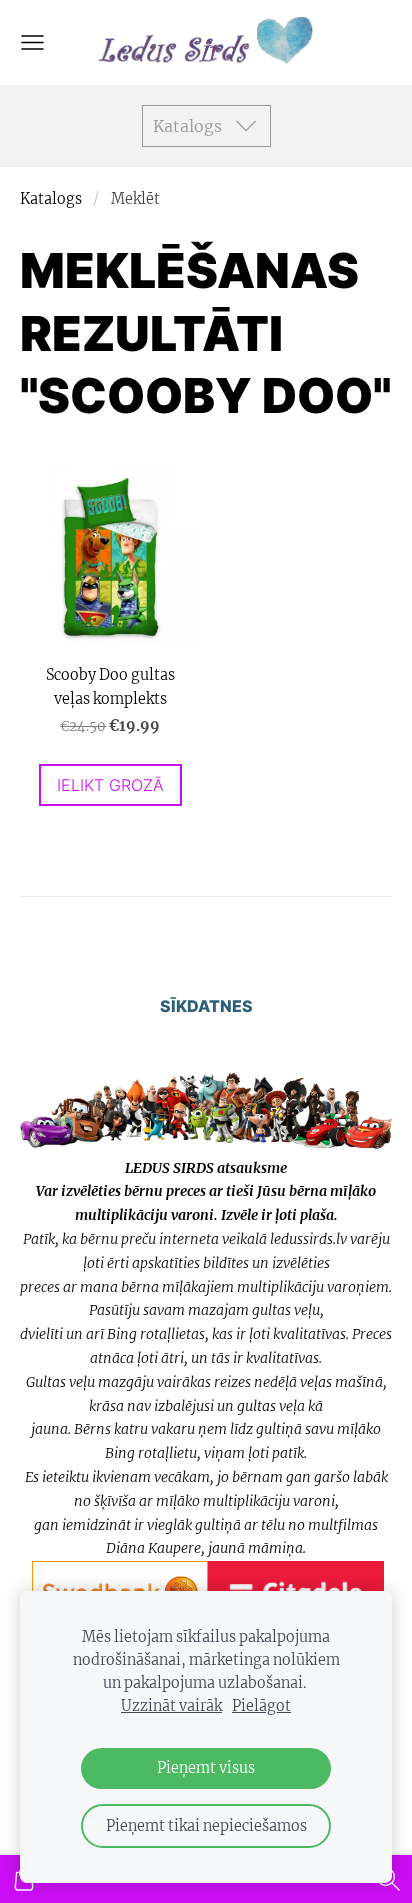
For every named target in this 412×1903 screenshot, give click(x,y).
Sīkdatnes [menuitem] (206, 1006)
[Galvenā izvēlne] (32, 42)
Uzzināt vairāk (171, 1706)
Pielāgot (261, 1706)
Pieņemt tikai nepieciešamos (206, 1826)
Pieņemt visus (206, 1768)
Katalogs (51, 199)
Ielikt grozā (110, 785)
